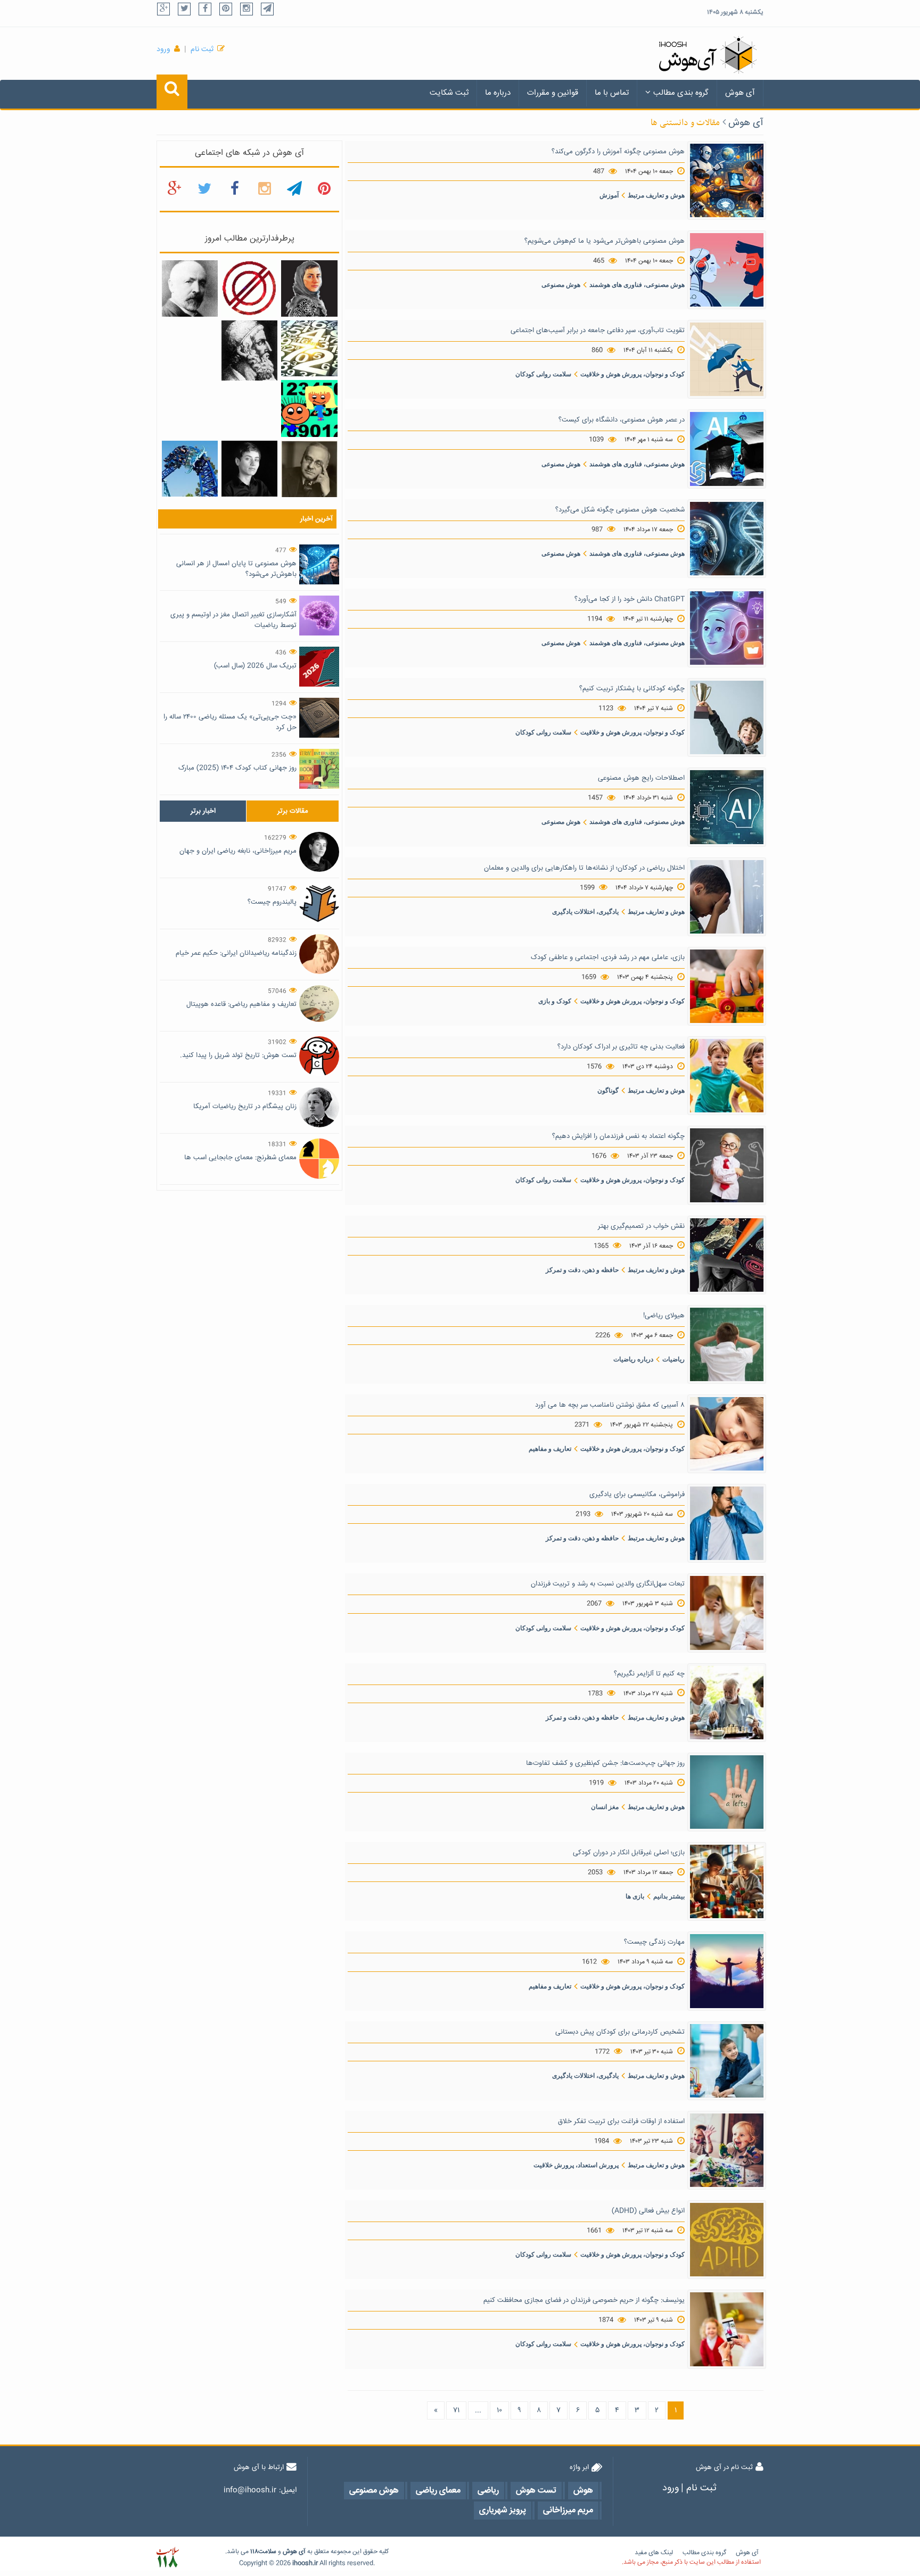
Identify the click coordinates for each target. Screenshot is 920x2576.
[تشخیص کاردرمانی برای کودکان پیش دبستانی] (727, 2061)
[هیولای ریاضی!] (727, 1344)
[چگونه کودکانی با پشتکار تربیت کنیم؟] (727, 718)
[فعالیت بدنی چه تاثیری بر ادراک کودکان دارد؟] (727, 1076)
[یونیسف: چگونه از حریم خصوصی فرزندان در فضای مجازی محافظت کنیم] (727, 2330)
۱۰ (499, 2410)
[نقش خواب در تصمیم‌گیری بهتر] (727, 1255)
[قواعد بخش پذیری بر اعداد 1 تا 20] (309, 349)
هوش (290, 2552)
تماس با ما (612, 93)
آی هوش (740, 93)
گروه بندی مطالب (681, 93)
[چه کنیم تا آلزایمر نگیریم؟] (727, 1703)
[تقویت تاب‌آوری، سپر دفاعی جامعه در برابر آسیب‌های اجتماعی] (727, 360)
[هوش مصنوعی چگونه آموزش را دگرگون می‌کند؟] (727, 180)
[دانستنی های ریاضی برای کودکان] (309, 409)
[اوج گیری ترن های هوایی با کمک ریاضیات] (190, 469)
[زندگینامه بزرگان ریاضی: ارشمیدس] (249, 351)
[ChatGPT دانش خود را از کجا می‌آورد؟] (727, 629)
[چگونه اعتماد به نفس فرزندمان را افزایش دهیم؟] (727, 1166)
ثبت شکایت (449, 93)
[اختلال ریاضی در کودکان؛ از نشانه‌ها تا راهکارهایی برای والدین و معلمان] (727, 897)
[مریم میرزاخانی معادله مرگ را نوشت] (309, 289)
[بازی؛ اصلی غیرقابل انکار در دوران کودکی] (727, 1882)
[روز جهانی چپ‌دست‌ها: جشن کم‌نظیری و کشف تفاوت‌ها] (727, 1793)
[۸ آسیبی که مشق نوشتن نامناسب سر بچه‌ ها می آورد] (727, 1434)
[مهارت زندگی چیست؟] (727, 1971)
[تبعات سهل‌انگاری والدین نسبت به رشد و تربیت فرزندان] (727, 1613)
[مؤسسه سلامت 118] (167, 2558)
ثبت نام (202, 49)
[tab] (203, 811)
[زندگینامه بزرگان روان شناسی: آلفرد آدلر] (309, 469)
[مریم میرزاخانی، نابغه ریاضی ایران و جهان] (249, 469)
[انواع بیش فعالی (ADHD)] (727, 2240)
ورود (163, 49)
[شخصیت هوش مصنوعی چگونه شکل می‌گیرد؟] (727, 539)
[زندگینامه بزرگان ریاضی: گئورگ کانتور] (190, 289)
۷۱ (456, 2410)
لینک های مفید (654, 2553)
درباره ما (498, 93)
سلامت (267, 2552)
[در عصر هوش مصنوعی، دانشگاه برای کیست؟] (727, 449)
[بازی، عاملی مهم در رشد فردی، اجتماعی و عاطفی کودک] (727, 987)
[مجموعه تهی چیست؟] (249, 289)
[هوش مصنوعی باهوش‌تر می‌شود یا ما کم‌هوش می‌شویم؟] (727, 270)
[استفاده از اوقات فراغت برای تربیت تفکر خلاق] (727, 2151)
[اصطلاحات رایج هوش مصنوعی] (727, 807)
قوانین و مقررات (553, 93)
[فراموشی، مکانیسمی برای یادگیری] (727, 1524)
